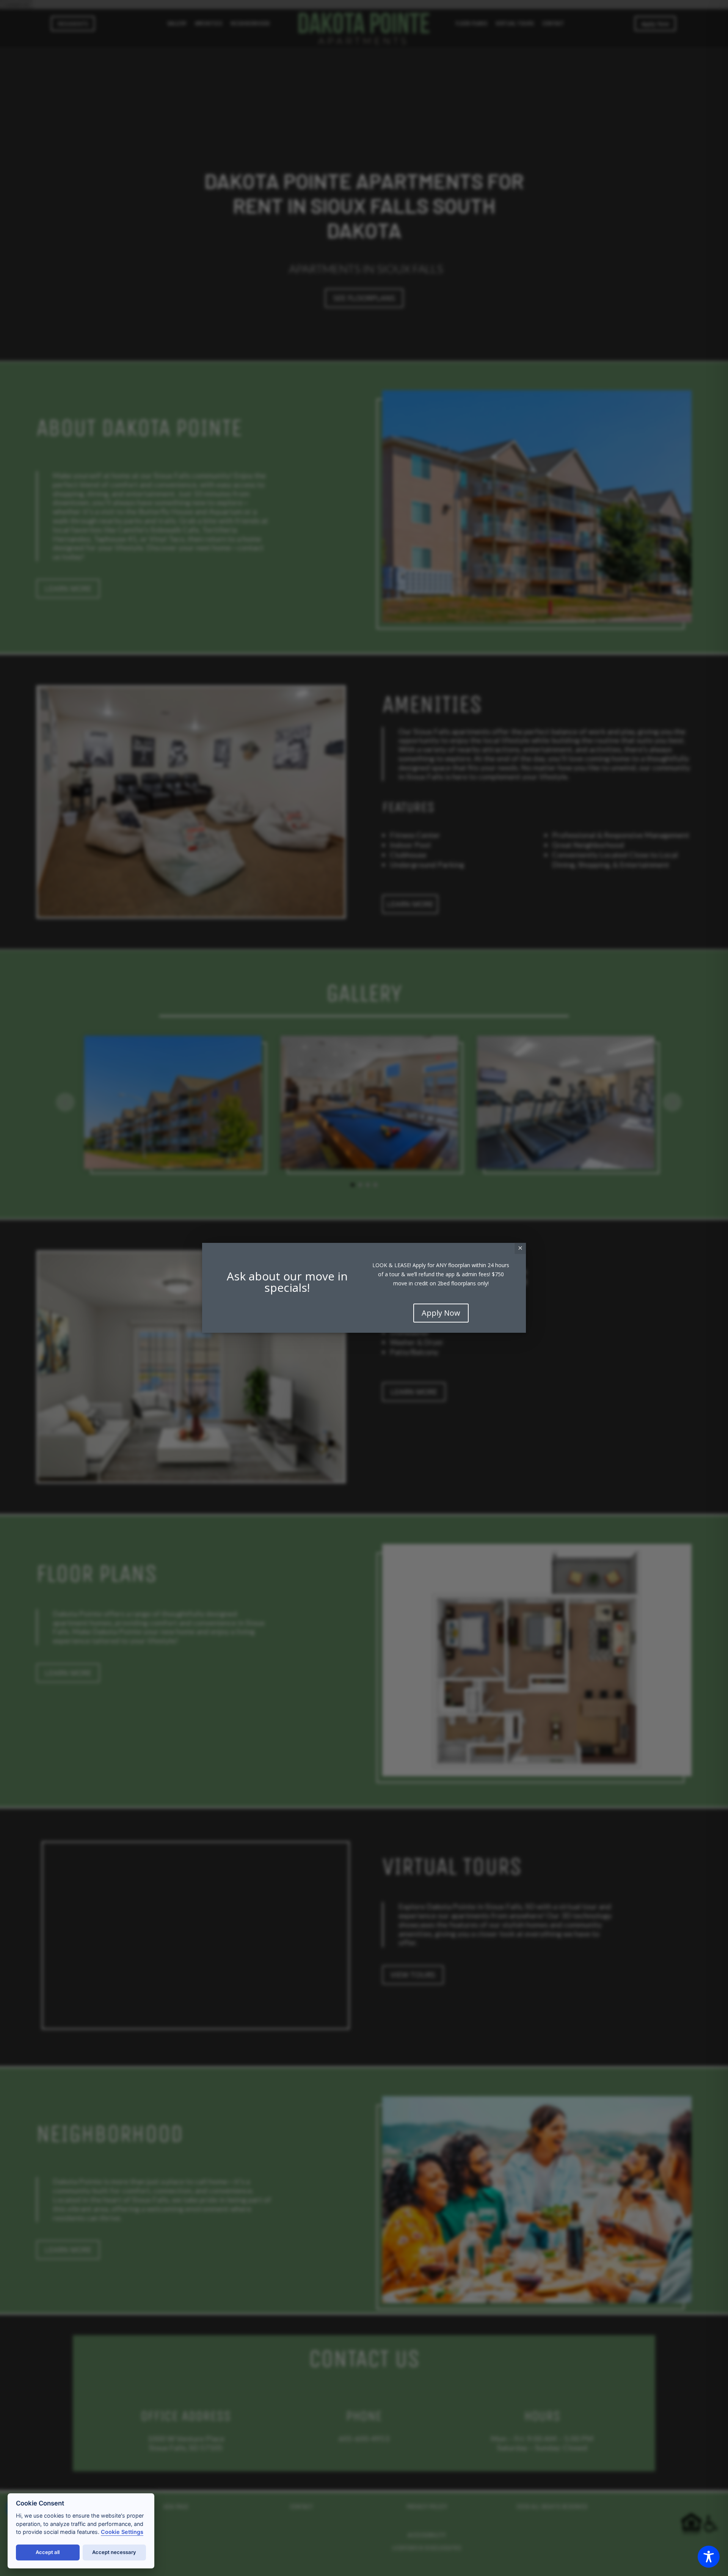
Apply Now (441, 1313)
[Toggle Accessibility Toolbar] (709, 2557)
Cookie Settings (122, 2532)
